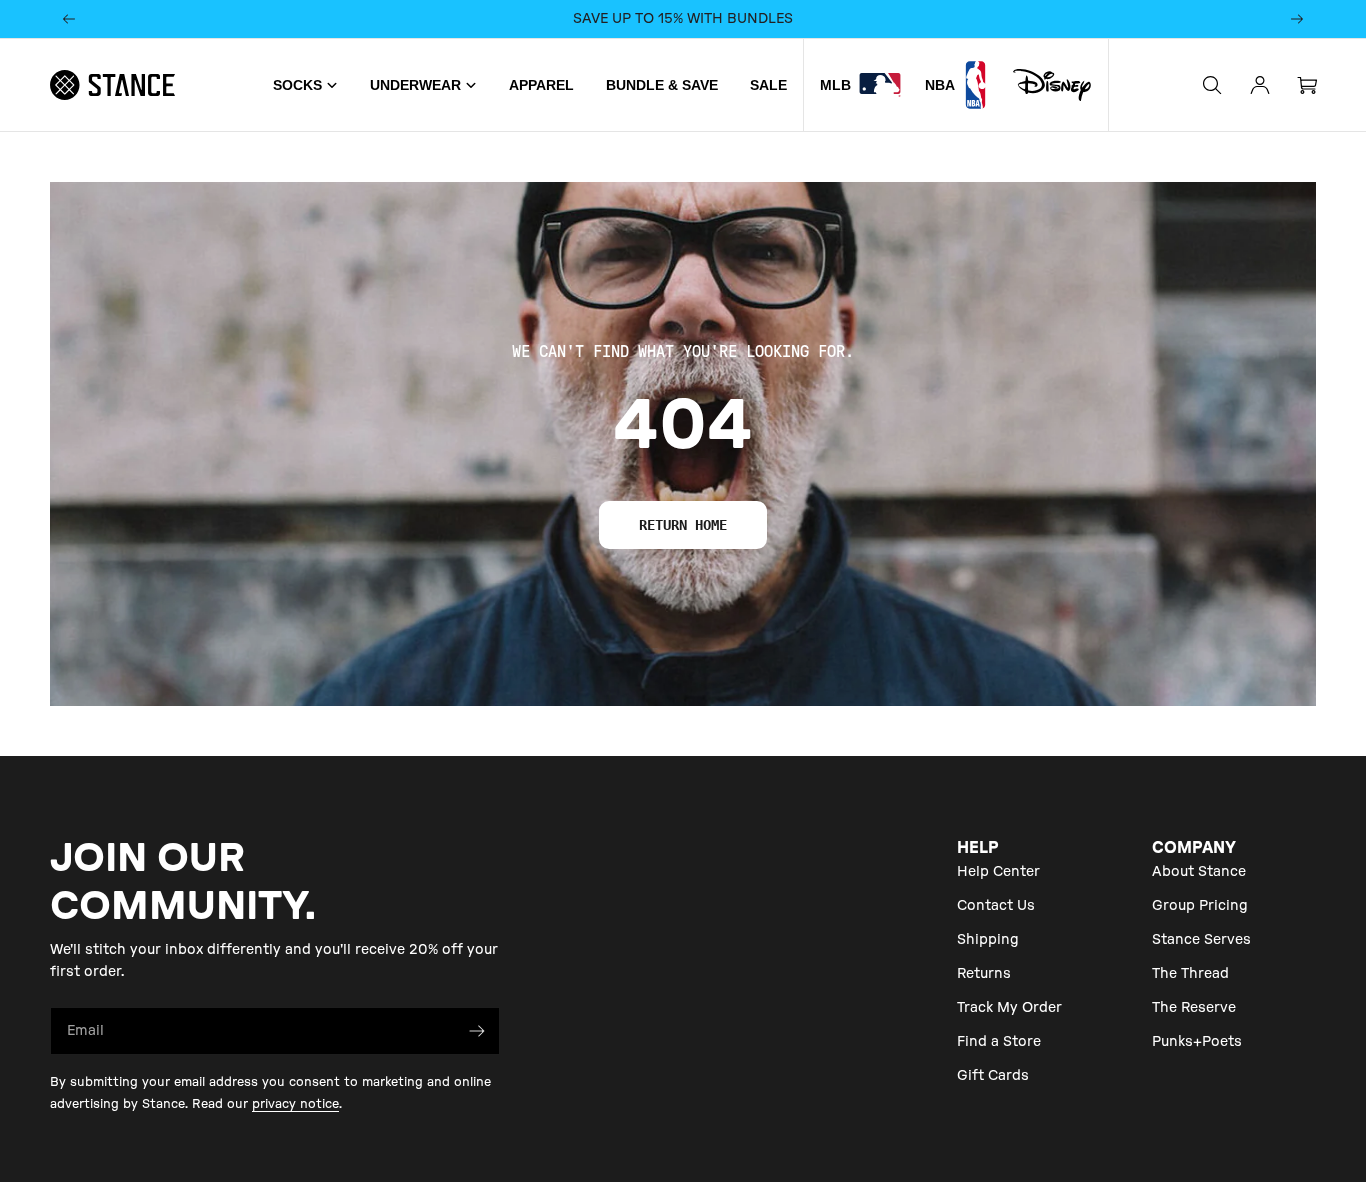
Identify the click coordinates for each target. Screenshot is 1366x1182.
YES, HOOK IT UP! (683, 626)
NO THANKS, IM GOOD (683, 696)
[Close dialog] (860, 381)
